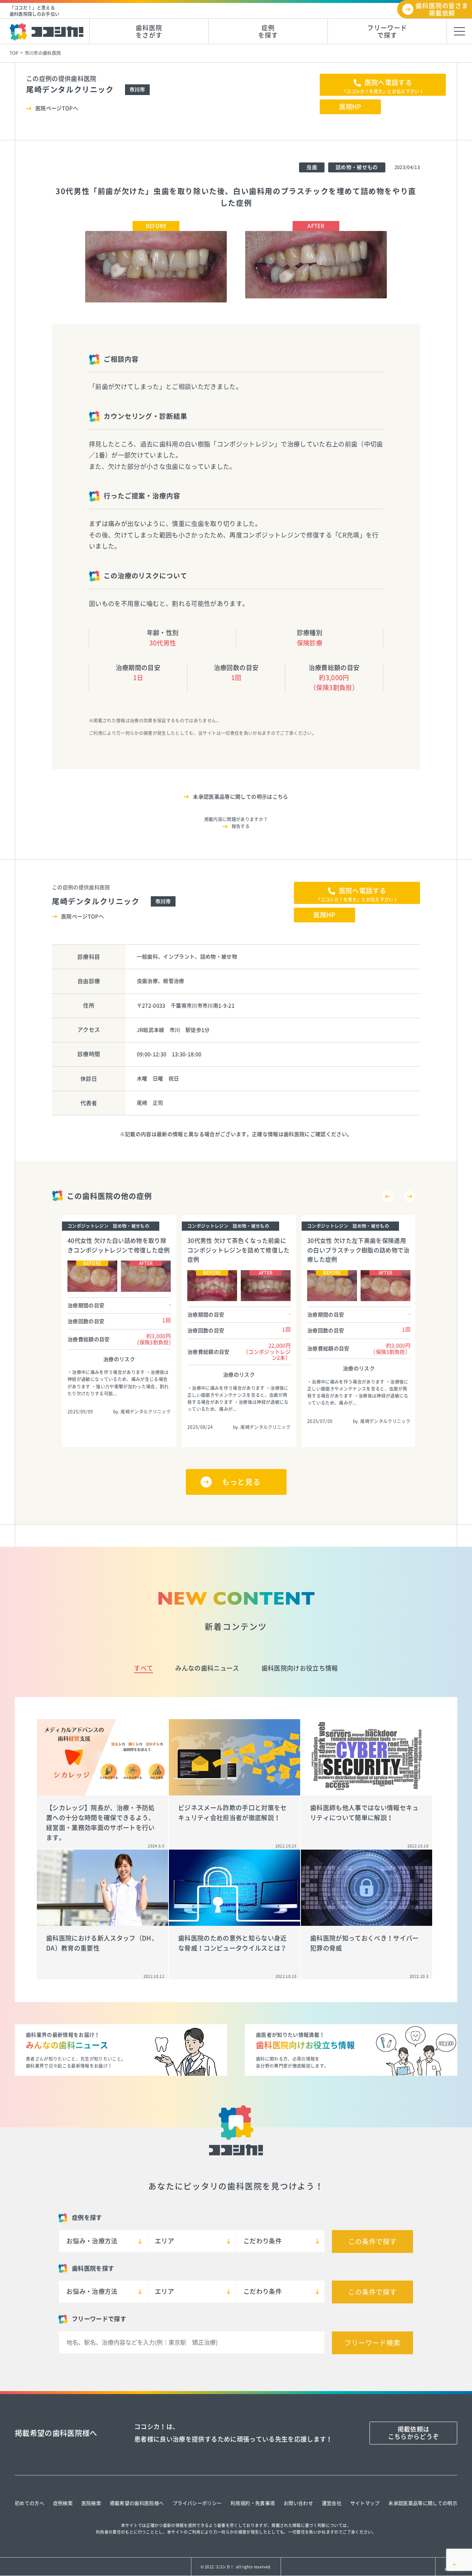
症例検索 (63, 2503)
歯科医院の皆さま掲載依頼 (442, 9)
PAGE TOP (454, 2569)
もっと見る (241, 1482)
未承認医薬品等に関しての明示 (423, 2503)
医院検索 (91, 2503)
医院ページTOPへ (57, 108)
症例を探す (268, 31)
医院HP (350, 107)
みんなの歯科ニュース (207, 1668)
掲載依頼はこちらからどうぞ (414, 2433)
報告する (241, 826)
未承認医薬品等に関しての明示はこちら (240, 797)
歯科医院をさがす (149, 31)
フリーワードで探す (387, 31)
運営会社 (332, 2503)
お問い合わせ (298, 2503)
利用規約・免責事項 (253, 2503)
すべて (143, 1668)
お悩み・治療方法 (92, 2241)
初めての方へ (29, 2503)
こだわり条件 (263, 2241)
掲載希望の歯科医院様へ (137, 2503)
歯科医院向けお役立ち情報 (300, 1668)
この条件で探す (372, 2242)
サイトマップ (365, 2503)
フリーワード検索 (372, 2343)
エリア (164, 2241)
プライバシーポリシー (197, 2503)
